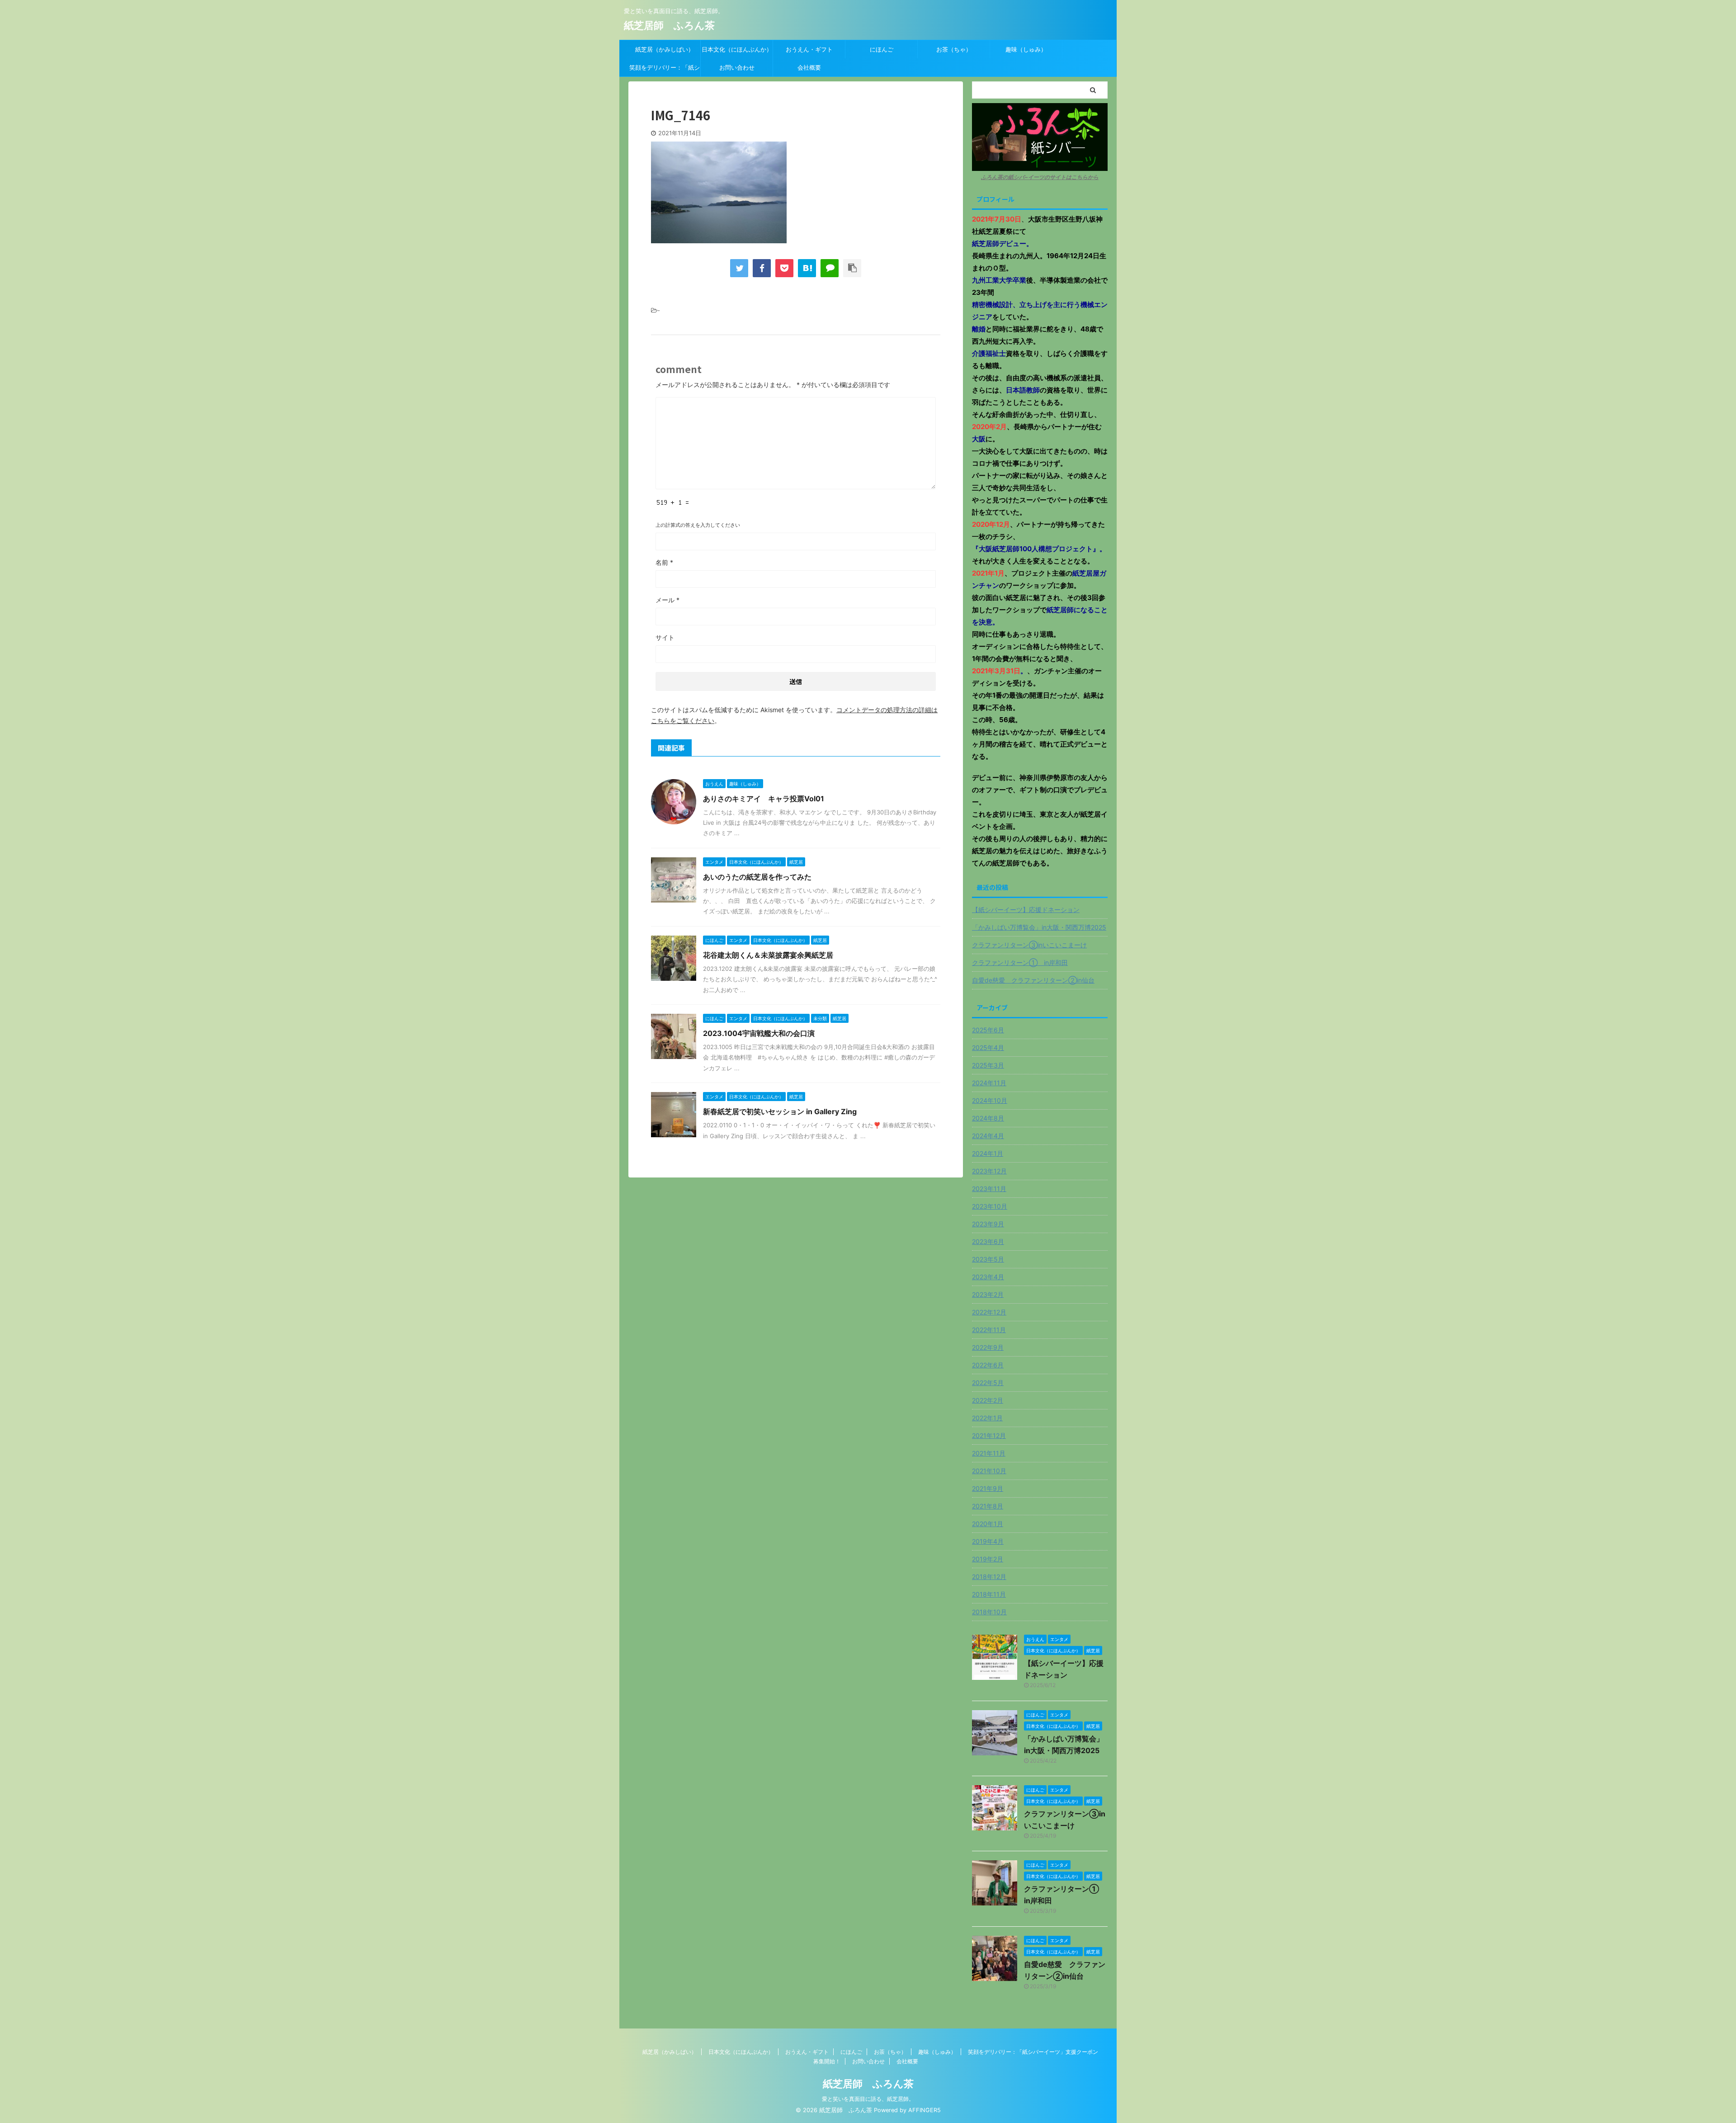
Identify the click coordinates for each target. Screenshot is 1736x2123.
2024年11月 (989, 1083)
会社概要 (809, 67)
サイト (665, 637)
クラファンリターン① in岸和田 (1020, 962)
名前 (664, 562)
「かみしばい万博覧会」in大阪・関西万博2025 (1039, 927)
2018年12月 (989, 1577)
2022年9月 (988, 1347)
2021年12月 (989, 1435)
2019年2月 (988, 1559)
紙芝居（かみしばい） (665, 49)
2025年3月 (988, 1065)
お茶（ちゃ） (954, 49)
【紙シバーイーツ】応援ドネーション (1026, 910)
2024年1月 (988, 1153)
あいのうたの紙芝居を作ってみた (757, 877)
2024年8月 (988, 1118)
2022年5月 (988, 1383)
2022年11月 (989, 1330)
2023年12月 (989, 1171)
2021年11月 (989, 1453)
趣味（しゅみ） (1026, 49)
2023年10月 (990, 1206)
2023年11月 (989, 1189)
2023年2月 (988, 1294)
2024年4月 (988, 1136)
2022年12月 (989, 1312)
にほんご (882, 49)
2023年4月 (988, 1277)
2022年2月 (988, 1400)
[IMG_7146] (807, 268)
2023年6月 (988, 1241)
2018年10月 (989, 1612)
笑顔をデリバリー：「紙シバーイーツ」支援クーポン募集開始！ (665, 70)
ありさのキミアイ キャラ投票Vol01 (764, 799)
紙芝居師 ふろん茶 (669, 25)
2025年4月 (988, 1047)
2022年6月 (988, 1365)
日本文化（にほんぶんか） (737, 49)
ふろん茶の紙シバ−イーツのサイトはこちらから (1040, 177)
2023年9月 (988, 1224)
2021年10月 (989, 1471)
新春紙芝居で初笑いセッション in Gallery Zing (780, 1111)
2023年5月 (988, 1259)
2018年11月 (989, 1594)
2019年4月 (988, 1541)
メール (668, 600)
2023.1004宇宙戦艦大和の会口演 (759, 1033)
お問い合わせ (737, 67)
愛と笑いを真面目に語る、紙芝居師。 (868, 2099)
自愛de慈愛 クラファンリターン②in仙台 (1033, 980)
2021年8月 (988, 1506)
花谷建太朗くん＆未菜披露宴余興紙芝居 (768, 955)
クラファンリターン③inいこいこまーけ (1029, 945)
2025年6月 (988, 1030)
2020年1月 (988, 1524)
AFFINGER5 (925, 2110)
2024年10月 (990, 1100)
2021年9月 (988, 1488)
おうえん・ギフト (809, 49)
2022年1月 (987, 1418)
